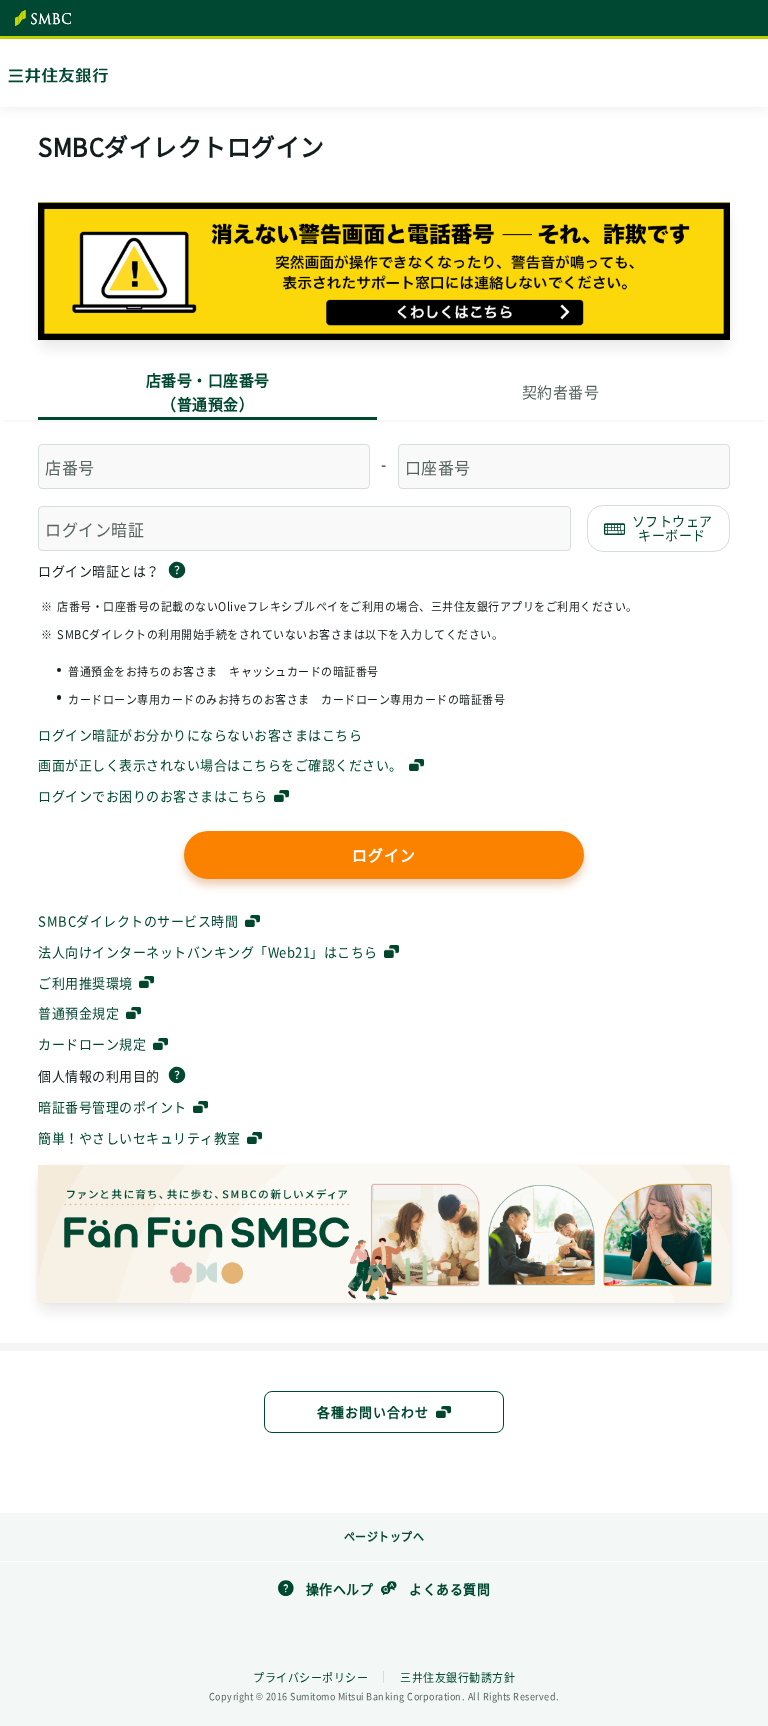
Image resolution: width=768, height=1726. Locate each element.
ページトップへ (384, 1536)
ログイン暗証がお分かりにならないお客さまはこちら (200, 734)
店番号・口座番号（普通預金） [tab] (208, 392)
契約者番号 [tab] (561, 392)
